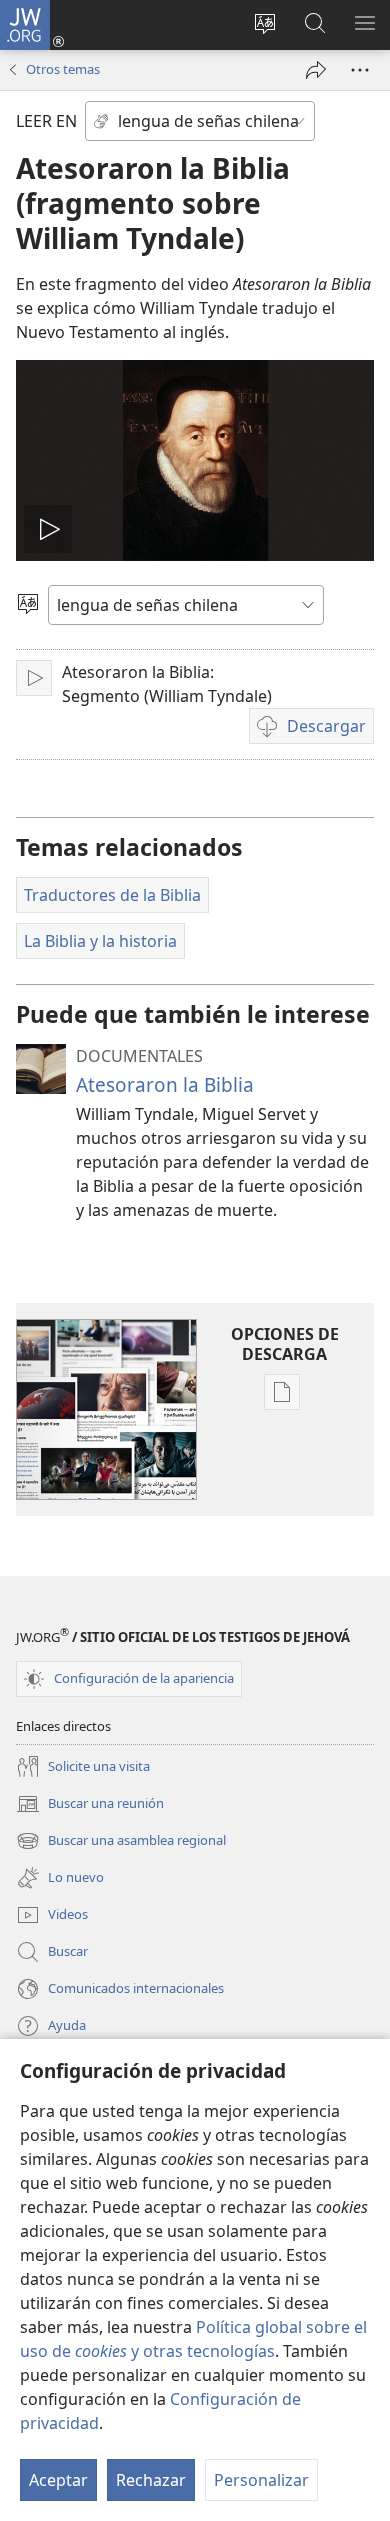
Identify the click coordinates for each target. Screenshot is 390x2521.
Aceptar (58, 2480)
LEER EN (46, 121)
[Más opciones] (360, 70)
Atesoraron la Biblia (165, 1084)
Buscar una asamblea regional (121, 1842)
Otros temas (63, 69)
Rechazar (151, 2480)
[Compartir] (316, 70)
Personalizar (261, 2480)
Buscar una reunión (90, 1805)
